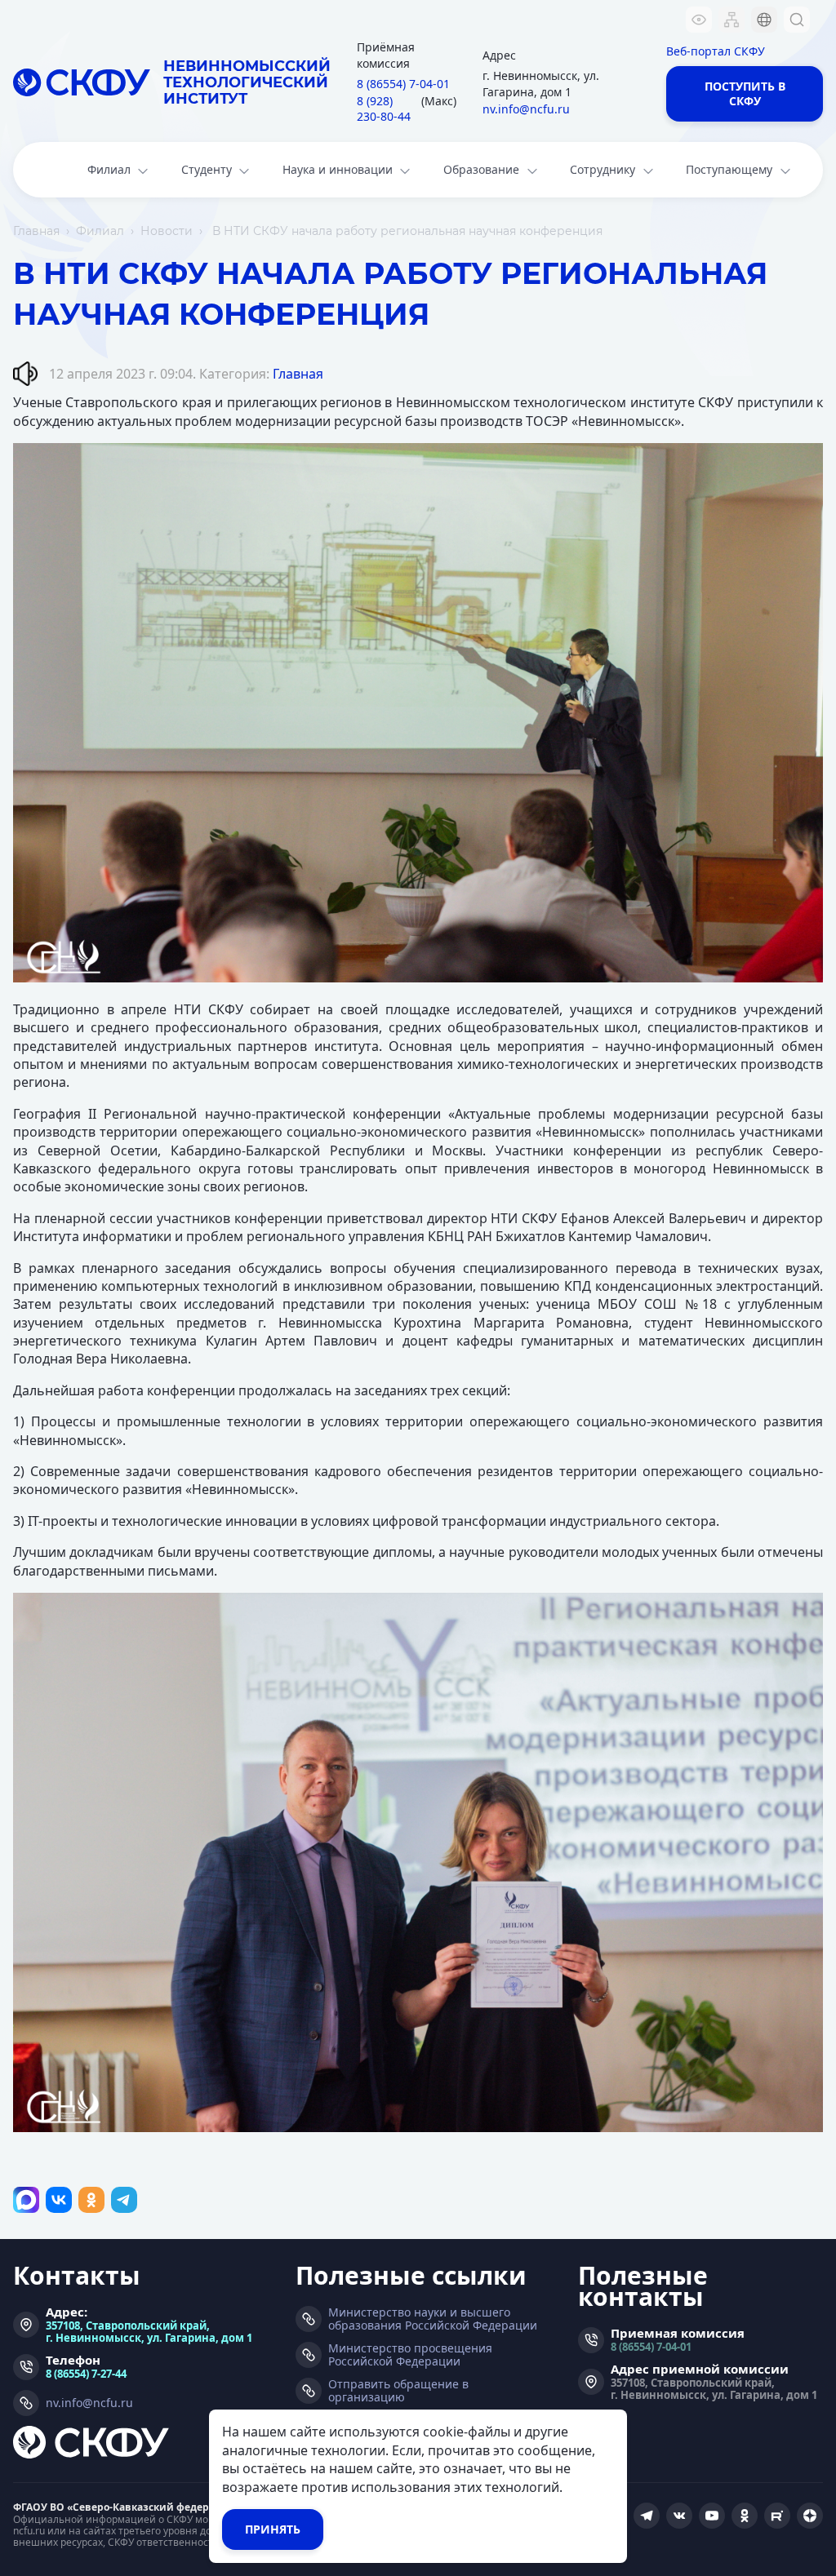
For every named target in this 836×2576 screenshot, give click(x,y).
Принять (273, 2529)
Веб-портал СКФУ (716, 51)
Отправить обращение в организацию (398, 2391)
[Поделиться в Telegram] (124, 2200)
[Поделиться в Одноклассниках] (91, 2200)
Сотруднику (603, 169)
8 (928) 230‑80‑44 (384, 109)
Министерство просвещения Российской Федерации (410, 2355)
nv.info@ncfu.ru (526, 109)
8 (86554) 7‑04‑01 (403, 84)
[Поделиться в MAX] (26, 2200)
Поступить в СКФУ (745, 93)
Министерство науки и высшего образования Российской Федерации (433, 2319)
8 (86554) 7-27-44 (86, 2373)
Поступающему (729, 169)
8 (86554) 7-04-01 (651, 2346)
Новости (167, 231)
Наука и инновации (338, 169)
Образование (481, 169)
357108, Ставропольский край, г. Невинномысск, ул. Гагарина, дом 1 (149, 2331)
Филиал (109, 169)
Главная (36, 231)
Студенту (207, 169)
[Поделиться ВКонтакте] (59, 2200)
